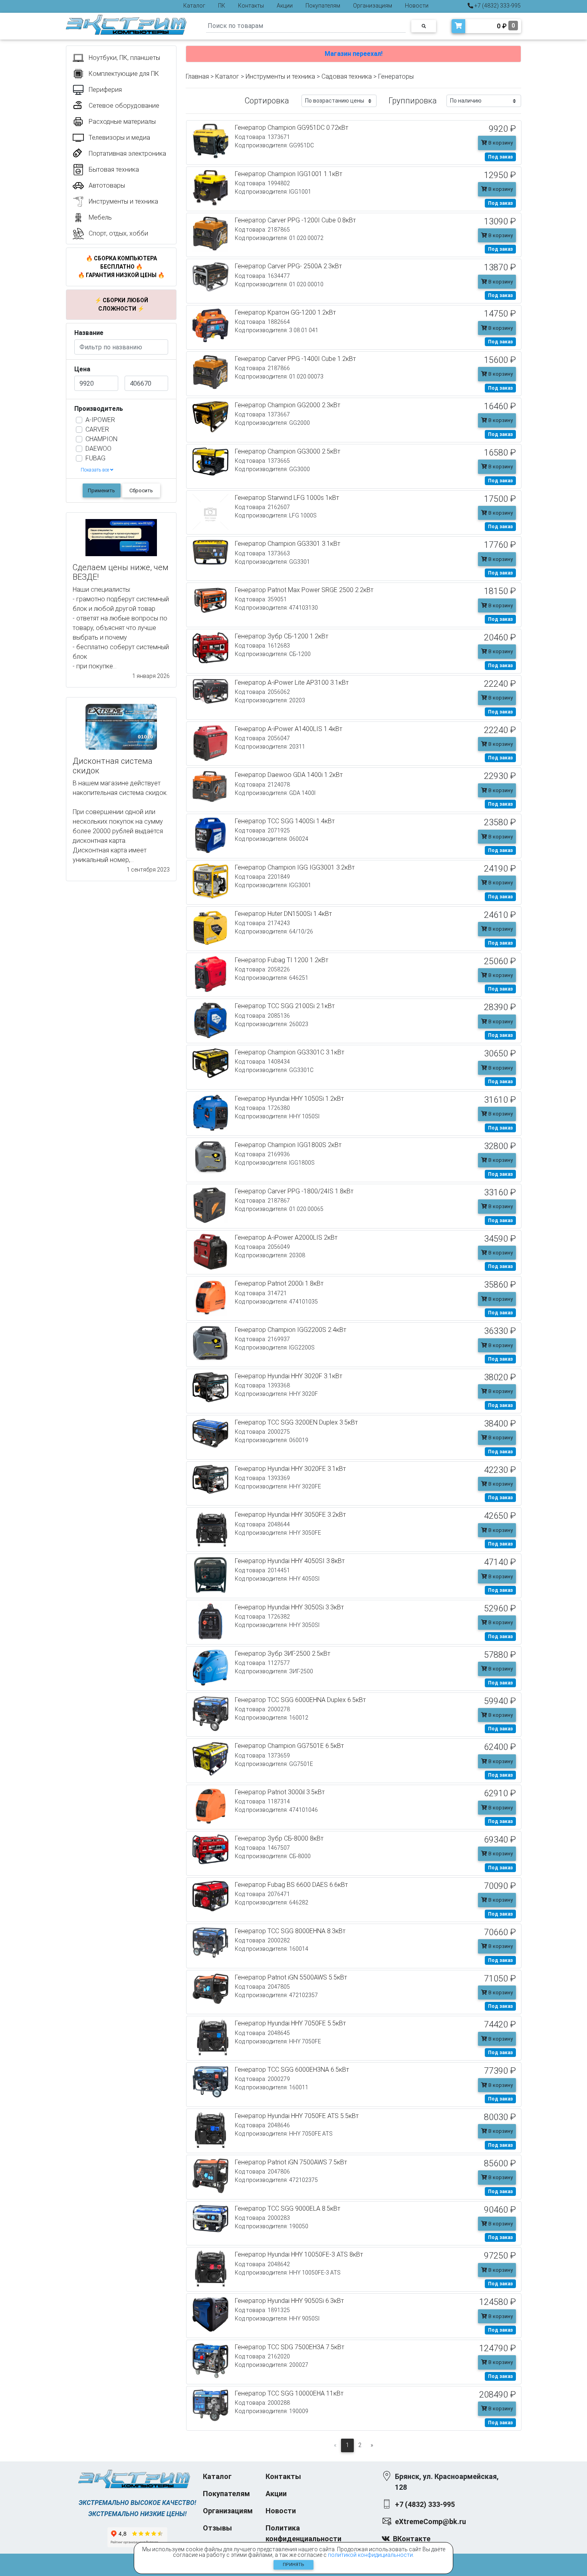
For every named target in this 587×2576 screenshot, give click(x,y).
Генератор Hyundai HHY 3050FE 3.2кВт (290, 1515)
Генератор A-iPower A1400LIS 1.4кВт (289, 729)
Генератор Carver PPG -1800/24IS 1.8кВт (294, 1191)
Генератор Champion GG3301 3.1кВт (288, 544)
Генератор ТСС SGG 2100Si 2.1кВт (285, 1006)
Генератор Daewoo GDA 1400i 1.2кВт (289, 775)
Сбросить (141, 490)
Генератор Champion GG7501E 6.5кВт (289, 1746)
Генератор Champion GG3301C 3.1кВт (290, 1052)
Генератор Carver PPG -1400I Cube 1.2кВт (295, 359)
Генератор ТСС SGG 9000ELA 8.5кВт (288, 2208)
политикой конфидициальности (370, 2555)
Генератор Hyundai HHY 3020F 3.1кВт (289, 1376)
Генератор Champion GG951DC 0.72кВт (292, 128)
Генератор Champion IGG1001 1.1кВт (289, 174)
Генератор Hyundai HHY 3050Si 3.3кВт (289, 1607)
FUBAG (95, 458)
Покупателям (323, 6)
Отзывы (217, 2528)
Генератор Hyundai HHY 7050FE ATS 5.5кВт (297, 2116)
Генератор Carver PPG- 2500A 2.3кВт (288, 266)
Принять (293, 2565)
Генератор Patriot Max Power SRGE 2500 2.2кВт (304, 590)
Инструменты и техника (280, 76)
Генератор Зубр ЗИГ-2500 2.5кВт (283, 1654)
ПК (222, 6)
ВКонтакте (412, 2539)
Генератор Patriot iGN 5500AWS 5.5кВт (291, 1977)
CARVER (97, 429)
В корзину (500, 143)
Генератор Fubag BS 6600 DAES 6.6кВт (291, 1885)
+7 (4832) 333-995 (497, 6)
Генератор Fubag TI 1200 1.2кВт (282, 960)
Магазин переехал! (354, 54)
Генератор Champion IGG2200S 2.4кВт (291, 1330)
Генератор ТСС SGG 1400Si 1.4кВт (285, 821)
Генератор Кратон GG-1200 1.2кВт (285, 312)
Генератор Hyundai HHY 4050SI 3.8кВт (290, 1561)
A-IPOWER (100, 420)
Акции (285, 6)
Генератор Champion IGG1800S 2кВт (288, 1145)
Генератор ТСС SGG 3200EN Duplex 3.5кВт (296, 1422)
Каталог (194, 6)
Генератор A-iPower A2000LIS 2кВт (286, 1237)
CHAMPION (101, 439)
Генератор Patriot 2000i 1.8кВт (279, 1283)
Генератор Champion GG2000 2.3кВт (288, 405)
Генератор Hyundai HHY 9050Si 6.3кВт (289, 2301)
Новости (417, 6)
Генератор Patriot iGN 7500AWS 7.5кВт (291, 2162)
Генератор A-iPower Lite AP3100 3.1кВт (292, 683)
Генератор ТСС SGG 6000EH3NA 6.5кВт (292, 2070)
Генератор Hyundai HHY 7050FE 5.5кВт (290, 2023)
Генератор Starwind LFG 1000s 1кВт (287, 498)
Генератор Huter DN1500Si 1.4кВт (283, 914)
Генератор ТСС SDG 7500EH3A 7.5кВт (290, 2347)
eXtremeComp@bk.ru (430, 2522)
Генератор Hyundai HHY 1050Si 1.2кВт (289, 1099)
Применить (101, 490)
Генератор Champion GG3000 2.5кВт (288, 451)
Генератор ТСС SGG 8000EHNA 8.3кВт (290, 1931)
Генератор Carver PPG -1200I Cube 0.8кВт (295, 220)
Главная (197, 76)
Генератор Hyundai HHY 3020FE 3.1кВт (290, 1469)
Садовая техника (347, 76)
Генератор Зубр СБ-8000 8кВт (279, 1838)
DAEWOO (98, 449)
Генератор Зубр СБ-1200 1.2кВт (282, 636)
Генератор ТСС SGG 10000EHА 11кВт (289, 2393)
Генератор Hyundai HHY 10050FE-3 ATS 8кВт (299, 2254)
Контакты (251, 6)
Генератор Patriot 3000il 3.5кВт (280, 1792)
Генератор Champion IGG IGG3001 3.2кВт (295, 867)
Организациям (373, 6)
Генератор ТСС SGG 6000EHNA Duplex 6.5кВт (300, 1700)
